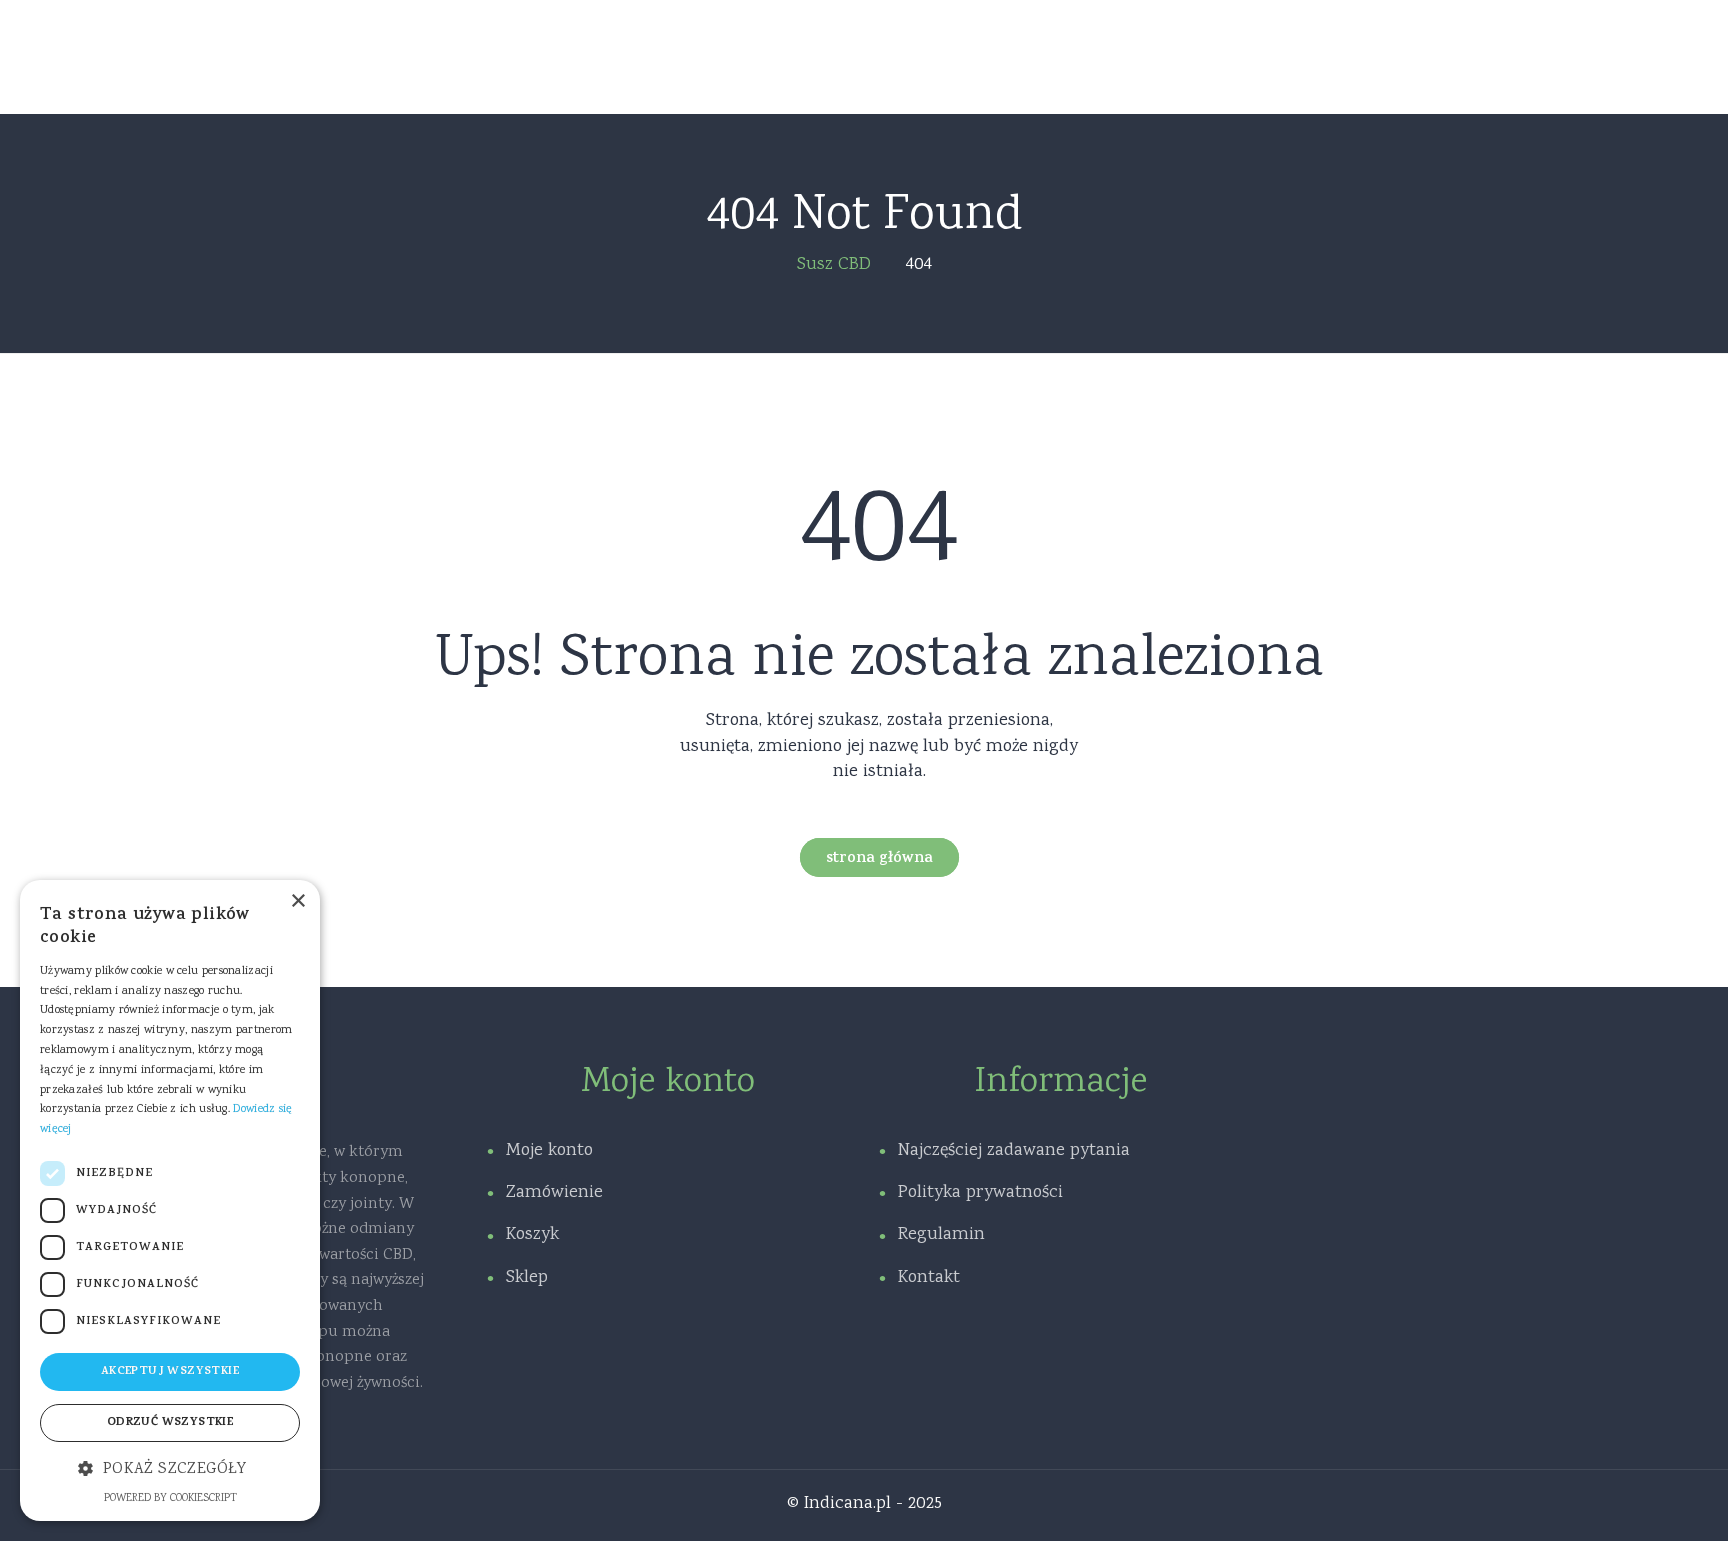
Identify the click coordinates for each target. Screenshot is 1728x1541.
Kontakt (929, 1278)
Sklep (527, 1278)
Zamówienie (554, 1193)
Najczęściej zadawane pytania (1014, 1151)
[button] (170, 1470)
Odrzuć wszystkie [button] (170, 1423)
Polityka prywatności (980, 1193)
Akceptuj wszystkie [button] (170, 1372)
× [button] (297, 901)
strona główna (879, 859)
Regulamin (941, 1235)
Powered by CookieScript (170, 1499)
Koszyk (532, 1235)
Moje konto (549, 1151)
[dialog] (170, 1200)
